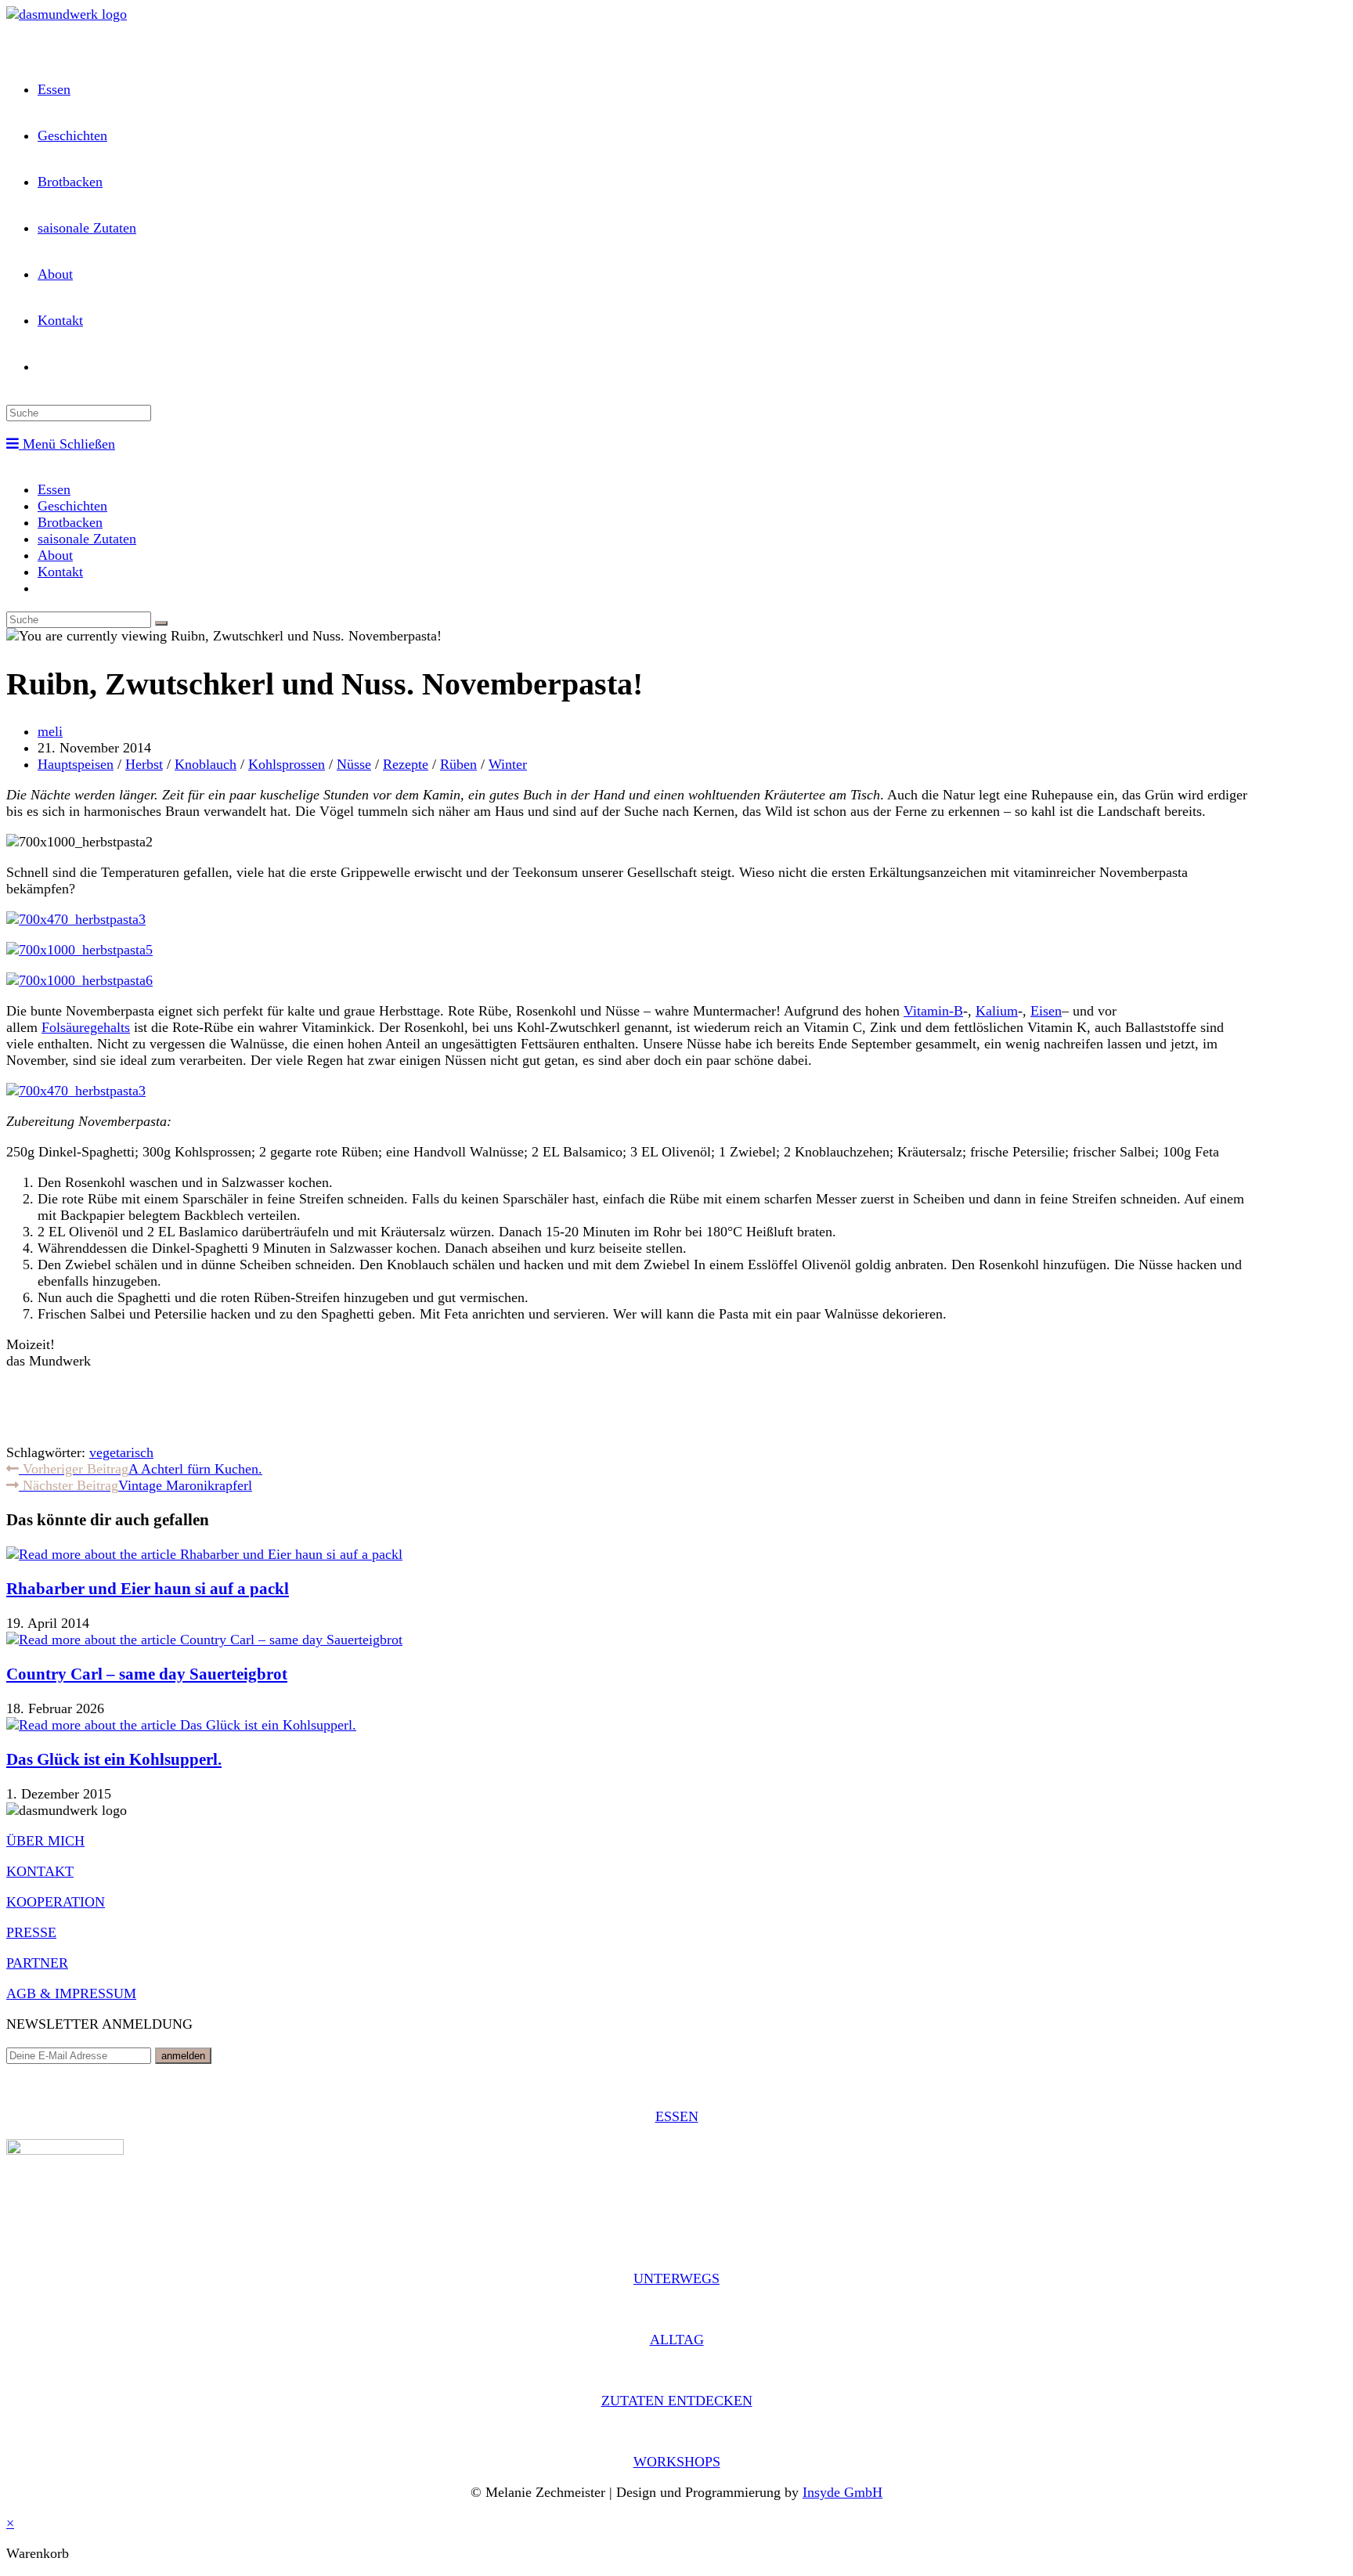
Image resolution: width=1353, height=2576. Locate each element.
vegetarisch (121, 1452)
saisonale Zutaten (87, 539)
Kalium (997, 1011)
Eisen (1046, 1011)
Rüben (458, 764)
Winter (508, 764)
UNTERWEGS (676, 2278)
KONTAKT (40, 1871)
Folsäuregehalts (86, 1027)
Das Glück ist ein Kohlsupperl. (114, 1759)
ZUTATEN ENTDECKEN (677, 2401)
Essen (54, 489)
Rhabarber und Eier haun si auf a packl (148, 1589)
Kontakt (60, 572)
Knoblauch (206, 764)
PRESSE (31, 1932)
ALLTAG (677, 2340)
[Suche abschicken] (161, 623)
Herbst (144, 764)
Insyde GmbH (842, 2492)
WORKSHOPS (677, 2462)
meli (50, 731)
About (55, 555)
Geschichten (72, 506)
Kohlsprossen (287, 764)
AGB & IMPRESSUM (71, 1993)
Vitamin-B (933, 1011)
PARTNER (37, 1963)
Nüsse (354, 764)
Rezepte (406, 764)
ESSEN (677, 2116)
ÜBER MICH (45, 1841)
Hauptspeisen (76, 764)
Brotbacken (70, 522)
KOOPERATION (56, 1902)
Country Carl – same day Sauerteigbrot (147, 1674)
